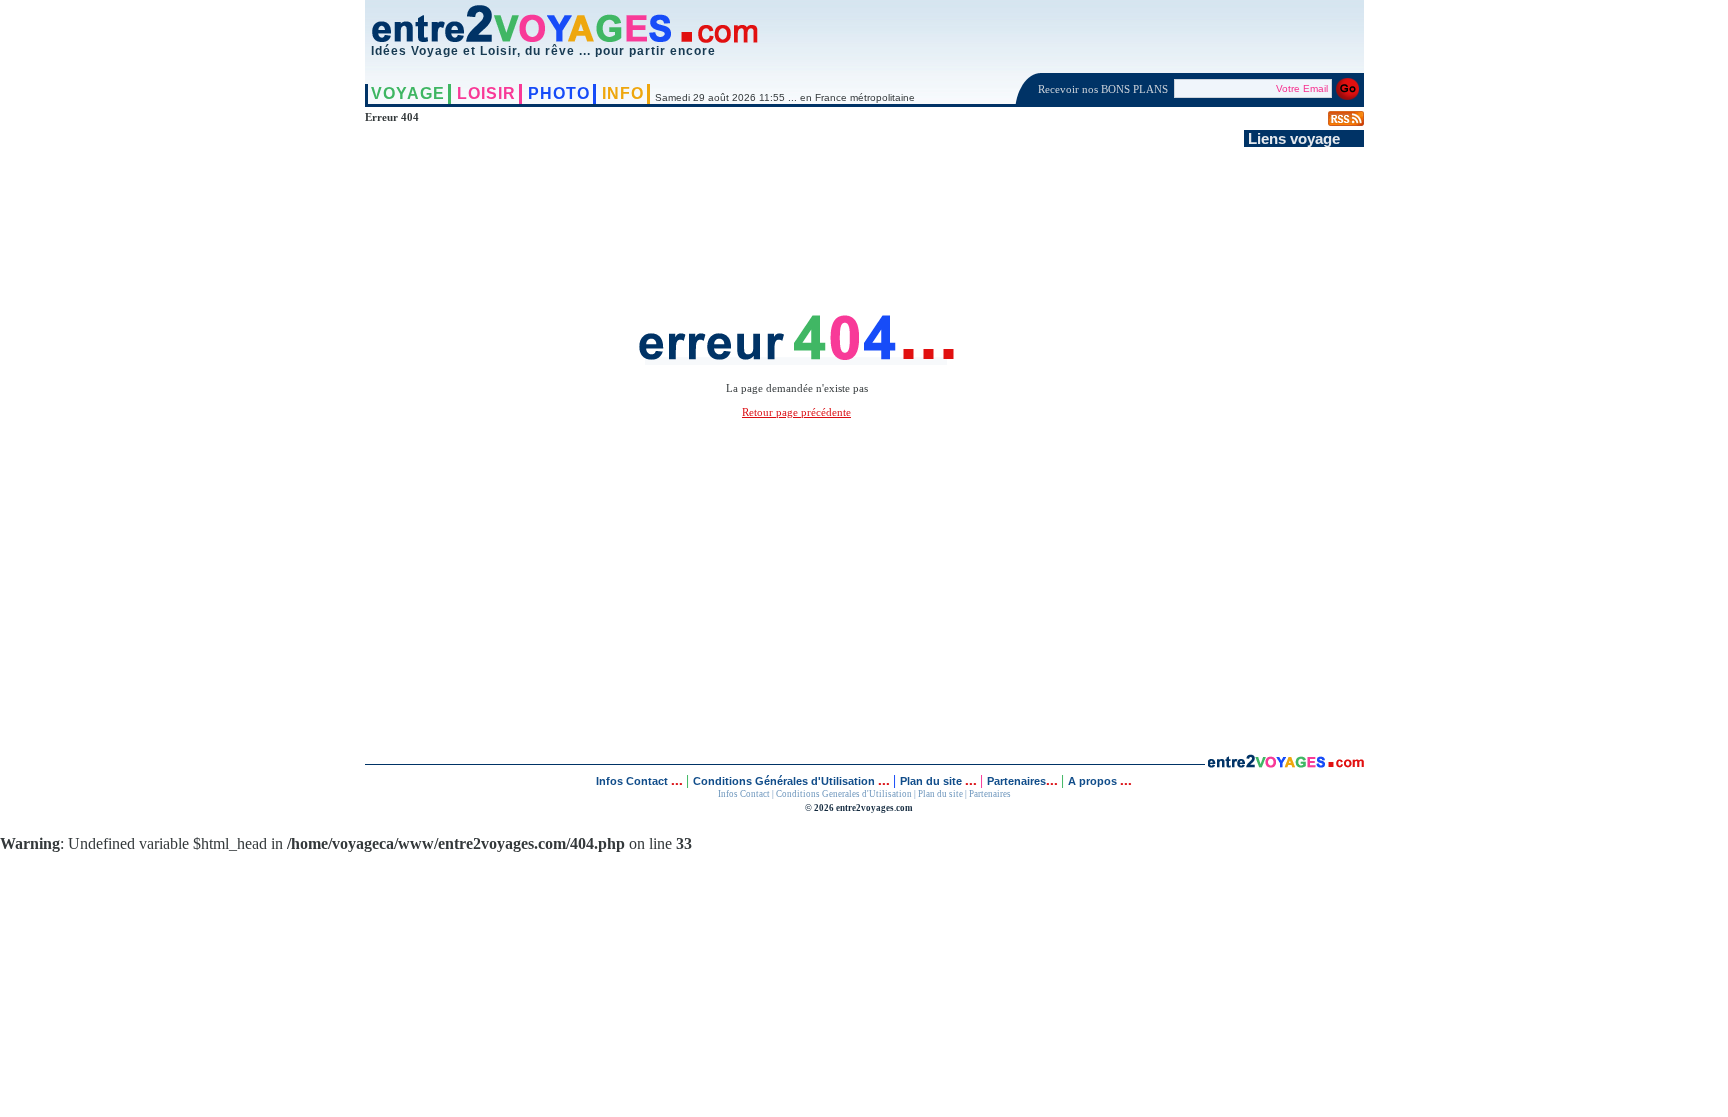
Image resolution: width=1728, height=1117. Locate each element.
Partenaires (1016, 781)
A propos (1094, 781)
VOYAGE (408, 93)
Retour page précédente (796, 412)
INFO (623, 93)
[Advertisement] (1304, 447)
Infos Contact (633, 781)
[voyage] (1285, 762)
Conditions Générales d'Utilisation (784, 781)
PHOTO (559, 93)
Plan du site (931, 781)
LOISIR (486, 93)
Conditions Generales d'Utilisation (844, 794)
